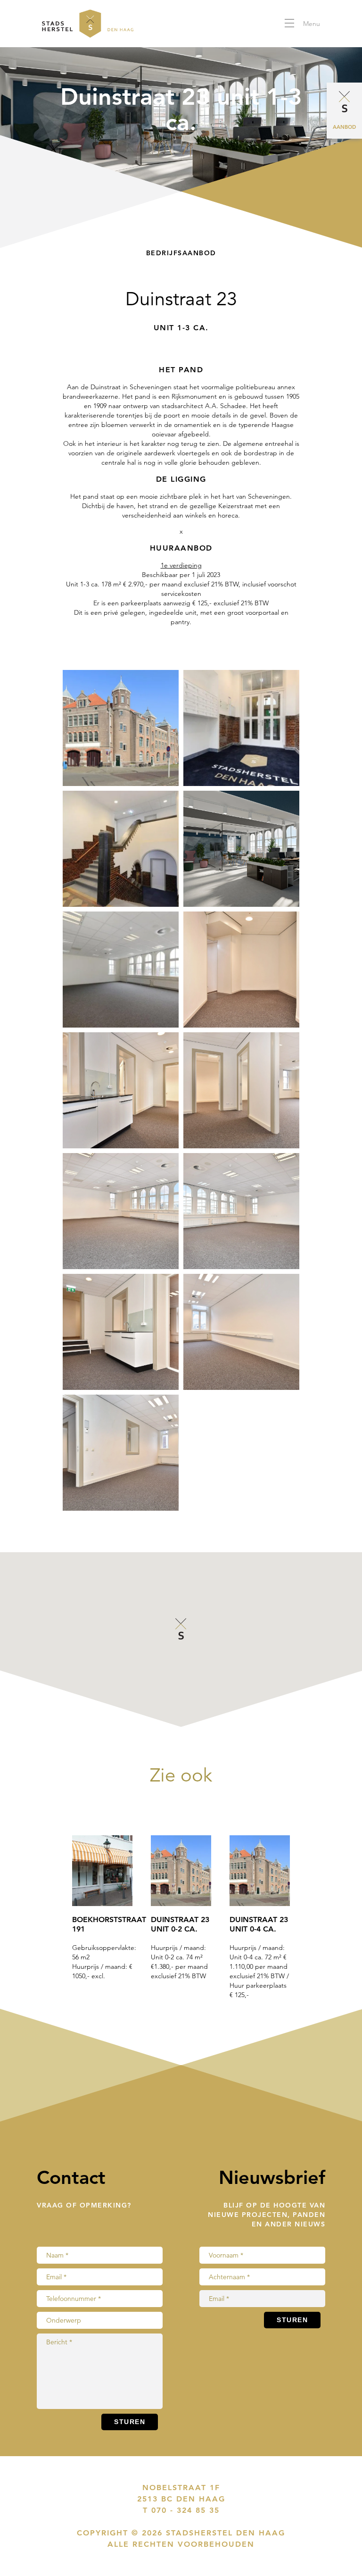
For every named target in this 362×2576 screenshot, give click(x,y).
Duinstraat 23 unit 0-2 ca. (180, 1924)
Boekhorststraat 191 (102, 1924)
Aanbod (344, 127)
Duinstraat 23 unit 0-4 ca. (259, 1924)
